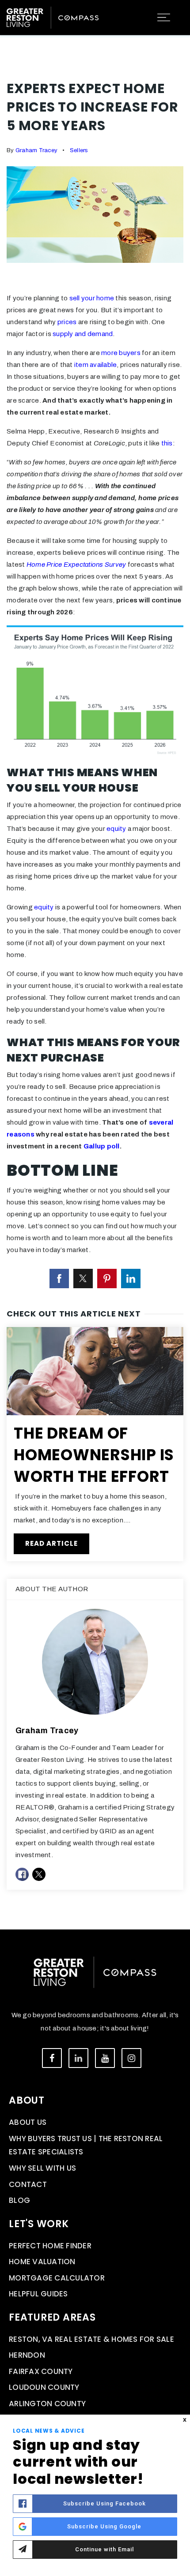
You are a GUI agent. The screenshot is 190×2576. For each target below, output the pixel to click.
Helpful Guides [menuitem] (38, 2294)
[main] (95, 965)
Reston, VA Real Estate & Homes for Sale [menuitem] (91, 2339)
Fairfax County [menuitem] (41, 2371)
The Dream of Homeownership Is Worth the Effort (94, 1455)
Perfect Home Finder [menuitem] (50, 2246)
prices (67, 322)
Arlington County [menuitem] (47, 2404)
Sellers (79, 150)
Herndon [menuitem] (27, 2355)
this (167, 443)
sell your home (92, 298)
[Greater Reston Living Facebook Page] (52, 2058)
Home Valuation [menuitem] (42, 2262)
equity (116, 829)
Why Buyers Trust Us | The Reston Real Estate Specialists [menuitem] (86, 2145)
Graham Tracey (36, 150)
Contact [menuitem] (28, 2184)
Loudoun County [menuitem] (44, 2387)
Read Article (51, 1543)
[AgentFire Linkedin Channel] (78, 2058)
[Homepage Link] (53, 17)
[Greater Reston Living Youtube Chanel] (105, 2058)
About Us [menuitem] (28, 2122)
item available (96, 365)
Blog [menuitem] (19, 2200)
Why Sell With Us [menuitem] (42, 2168)
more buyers (121, 353)
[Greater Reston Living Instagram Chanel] (131, 2058)
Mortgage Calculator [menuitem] (57, 2278)
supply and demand (83, 334)
